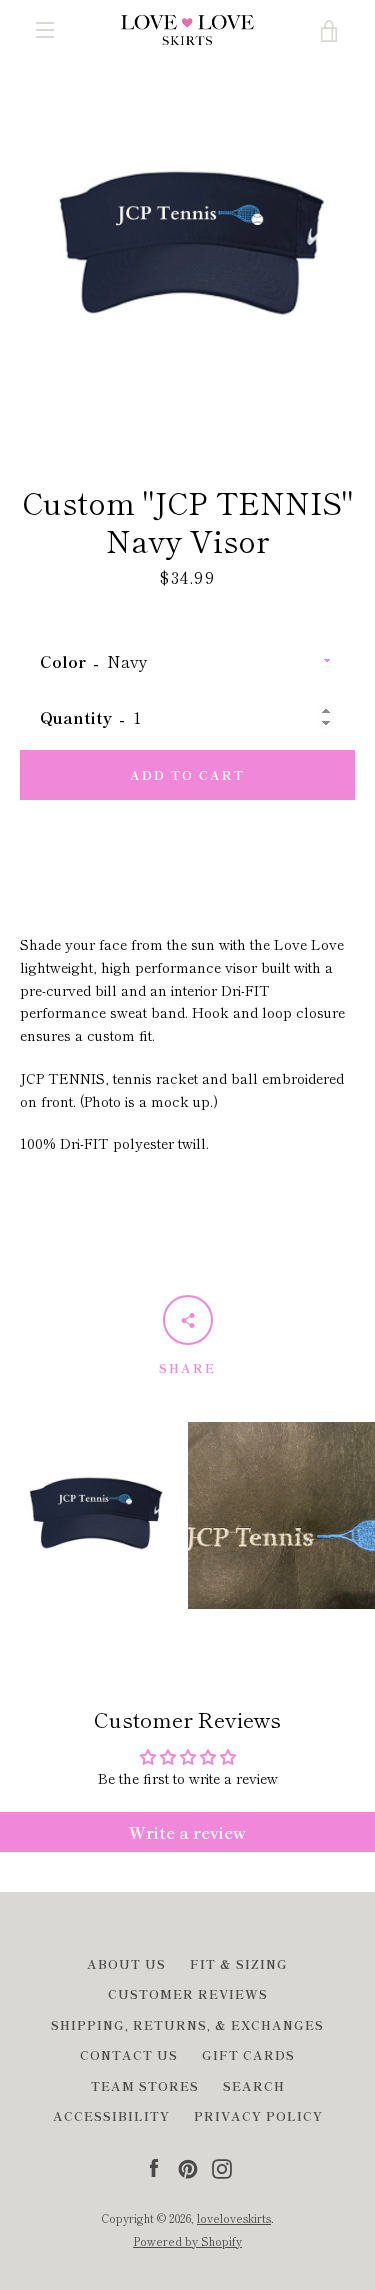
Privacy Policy (258, 2115)
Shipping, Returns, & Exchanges (187, 2024)
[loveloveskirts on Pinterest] (188, 2166)
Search (254, 2085)
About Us (126, 1963)
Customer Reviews (188, 1993)
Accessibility (111, 2115)
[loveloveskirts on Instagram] (222, 2166)
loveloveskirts (234, 2218)
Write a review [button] (187, 1832)
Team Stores (145, 2085)
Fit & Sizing (239, 1963)
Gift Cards (248, 2054)
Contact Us (129, 2054)
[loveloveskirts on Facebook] (154, 2166)
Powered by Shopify (187, 2241)
